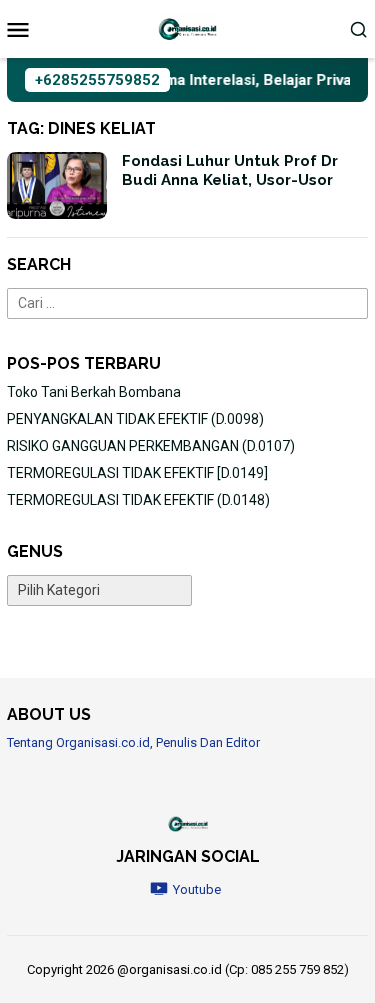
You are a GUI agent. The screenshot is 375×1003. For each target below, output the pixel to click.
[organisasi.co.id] (188, 28)
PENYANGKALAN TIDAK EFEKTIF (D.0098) (135, 419)
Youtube (197, 889)
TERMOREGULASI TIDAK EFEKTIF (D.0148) (138, 500)
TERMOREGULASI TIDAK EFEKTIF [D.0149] (137, 473)
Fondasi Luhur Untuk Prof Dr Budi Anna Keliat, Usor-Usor (230, 171)
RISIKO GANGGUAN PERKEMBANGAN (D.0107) (151, 446)
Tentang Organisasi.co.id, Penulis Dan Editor (133, 742)
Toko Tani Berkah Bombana (94, 392)
